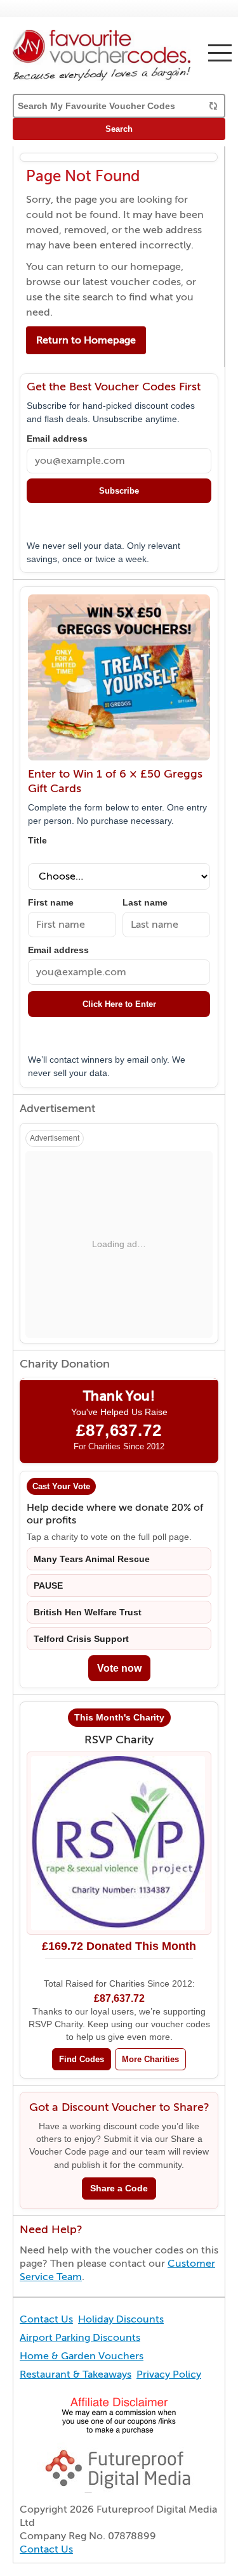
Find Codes (82, 2059)
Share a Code (119, 2188)
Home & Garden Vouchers (82, 2356)
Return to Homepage (86, 340)
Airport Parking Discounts (80, 2338)
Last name (145, 903)
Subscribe (119, 491)
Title (37, 841)
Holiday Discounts (121, 2319)
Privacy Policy (169, 2374)
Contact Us (46, 2319)
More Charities (150, 2059)
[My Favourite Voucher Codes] (119, 55)
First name (51, 903)
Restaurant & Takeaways (76, 2374)
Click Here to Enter (119, 1004)
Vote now (119, 1668)
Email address (57, 439)
